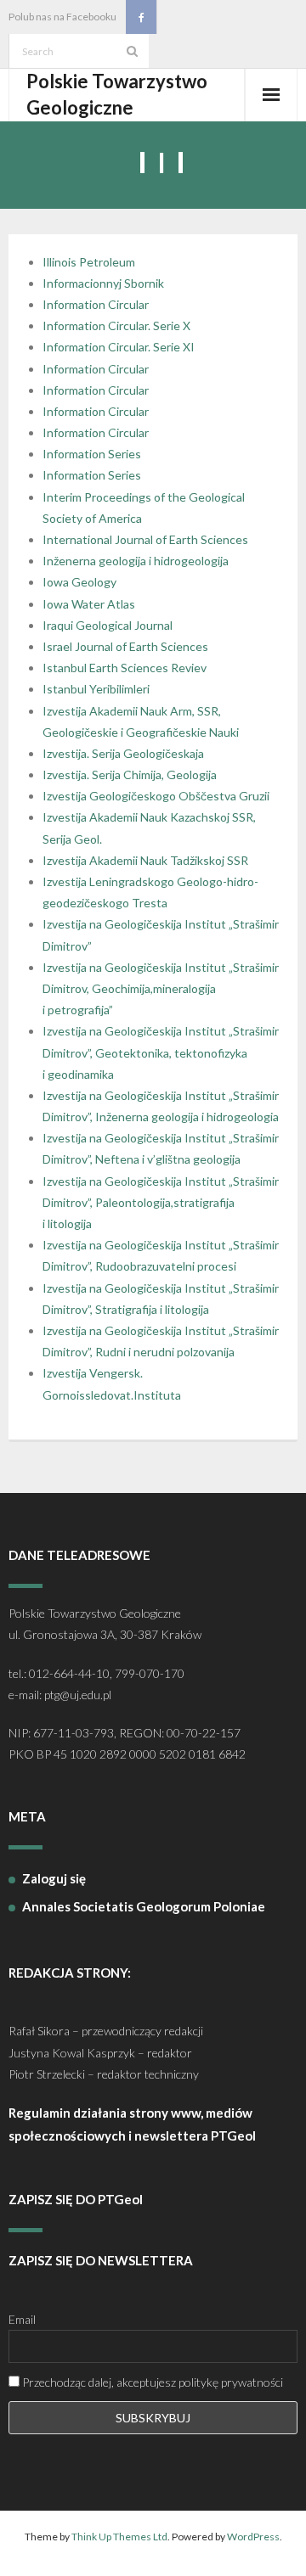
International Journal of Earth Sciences (145, 539)
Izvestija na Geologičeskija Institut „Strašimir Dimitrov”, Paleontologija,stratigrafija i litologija (161, 1202)
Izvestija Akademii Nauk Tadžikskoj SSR (145, 860)
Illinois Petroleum (89, 262)
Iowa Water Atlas (89, 604)
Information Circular (96, 304)
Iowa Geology (79, 582)
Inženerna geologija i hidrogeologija (136, 561)
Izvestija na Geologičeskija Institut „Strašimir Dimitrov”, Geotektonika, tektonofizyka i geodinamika (161, 1052)
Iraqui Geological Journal (108, 625)
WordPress (253, 2537)
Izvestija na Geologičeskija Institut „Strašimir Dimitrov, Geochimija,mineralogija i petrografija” (161, 988)
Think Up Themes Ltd (119, 2537)
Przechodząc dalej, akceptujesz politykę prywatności (151, 2382)
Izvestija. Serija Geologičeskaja (123, 753)
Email (22, 2319)
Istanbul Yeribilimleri (96, 689)
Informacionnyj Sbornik (103, 283)
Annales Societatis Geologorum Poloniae (144, 1906)
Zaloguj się (54, 1878)
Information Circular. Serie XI (119, 347)
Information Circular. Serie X (116, 326)
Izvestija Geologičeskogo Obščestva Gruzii (156, 796)
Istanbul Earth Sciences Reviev (125, 668)
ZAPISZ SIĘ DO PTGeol (76, 2199)
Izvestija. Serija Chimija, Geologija (130, 774)
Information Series (92, 454)
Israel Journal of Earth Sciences (125, 646)
